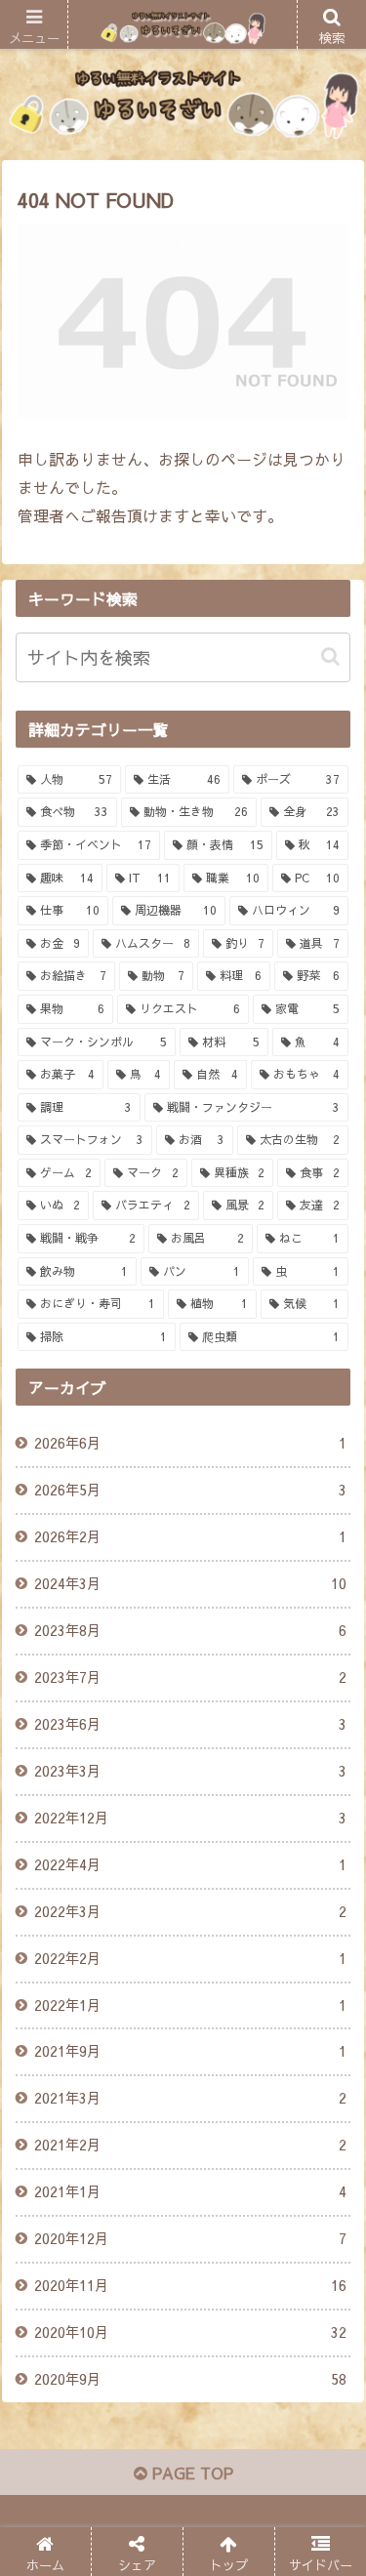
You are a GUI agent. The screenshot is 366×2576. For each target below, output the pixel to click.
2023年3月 (190, 1771)
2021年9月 (190, 2051)
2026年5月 (190, 1490)
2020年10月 (190, 2332)
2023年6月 (190, 1724)
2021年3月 (190, 2098)
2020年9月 (190, 2379)
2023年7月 (190, 1677)
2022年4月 (190, 1864)
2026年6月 (190, 1443)
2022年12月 (190, 1818)
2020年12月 (190, 2238)
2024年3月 (190, 1583)
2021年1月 (190, 2191)
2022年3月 (190, 1911)
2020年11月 (190, 2285)
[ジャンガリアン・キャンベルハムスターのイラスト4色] (224, 2450)
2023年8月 (190, 1630)
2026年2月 (190, 1536)
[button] (330, 656)
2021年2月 (190, 2145)
